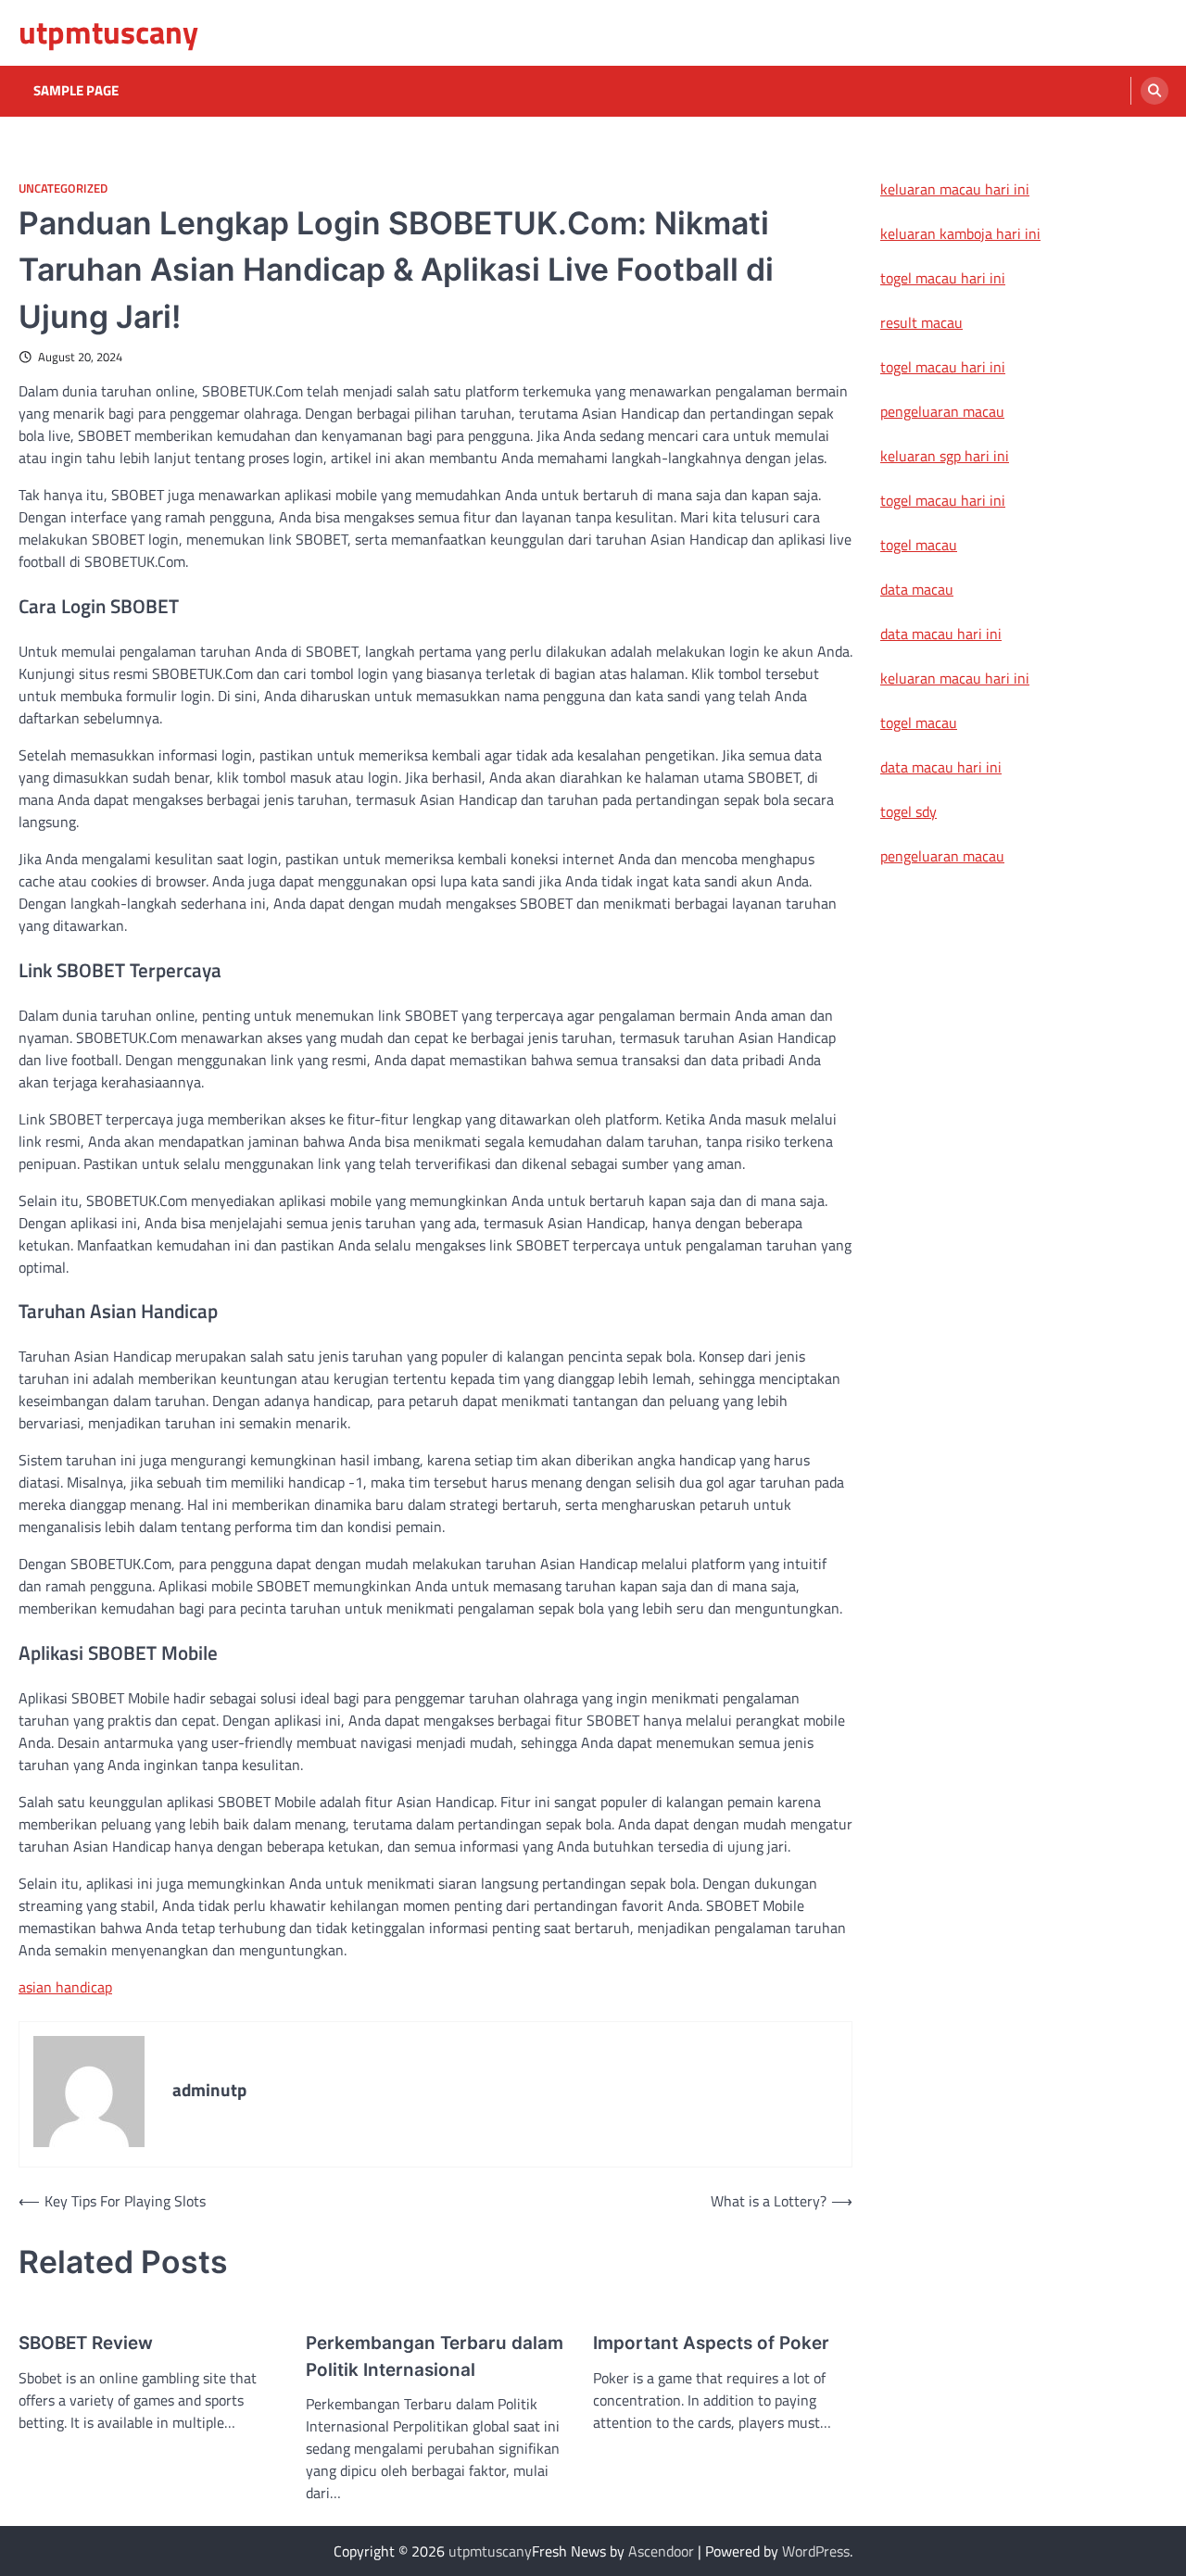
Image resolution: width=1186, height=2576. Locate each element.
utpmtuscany (108, 32)
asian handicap (65, 1987)
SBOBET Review (86, 2343)
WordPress (816, 2551)
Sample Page (76, 91)
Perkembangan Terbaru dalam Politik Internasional (435, 2356)
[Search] (1154, 91)
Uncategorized (63, 188)
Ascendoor (661, 2551)
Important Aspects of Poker (711, 2343)
